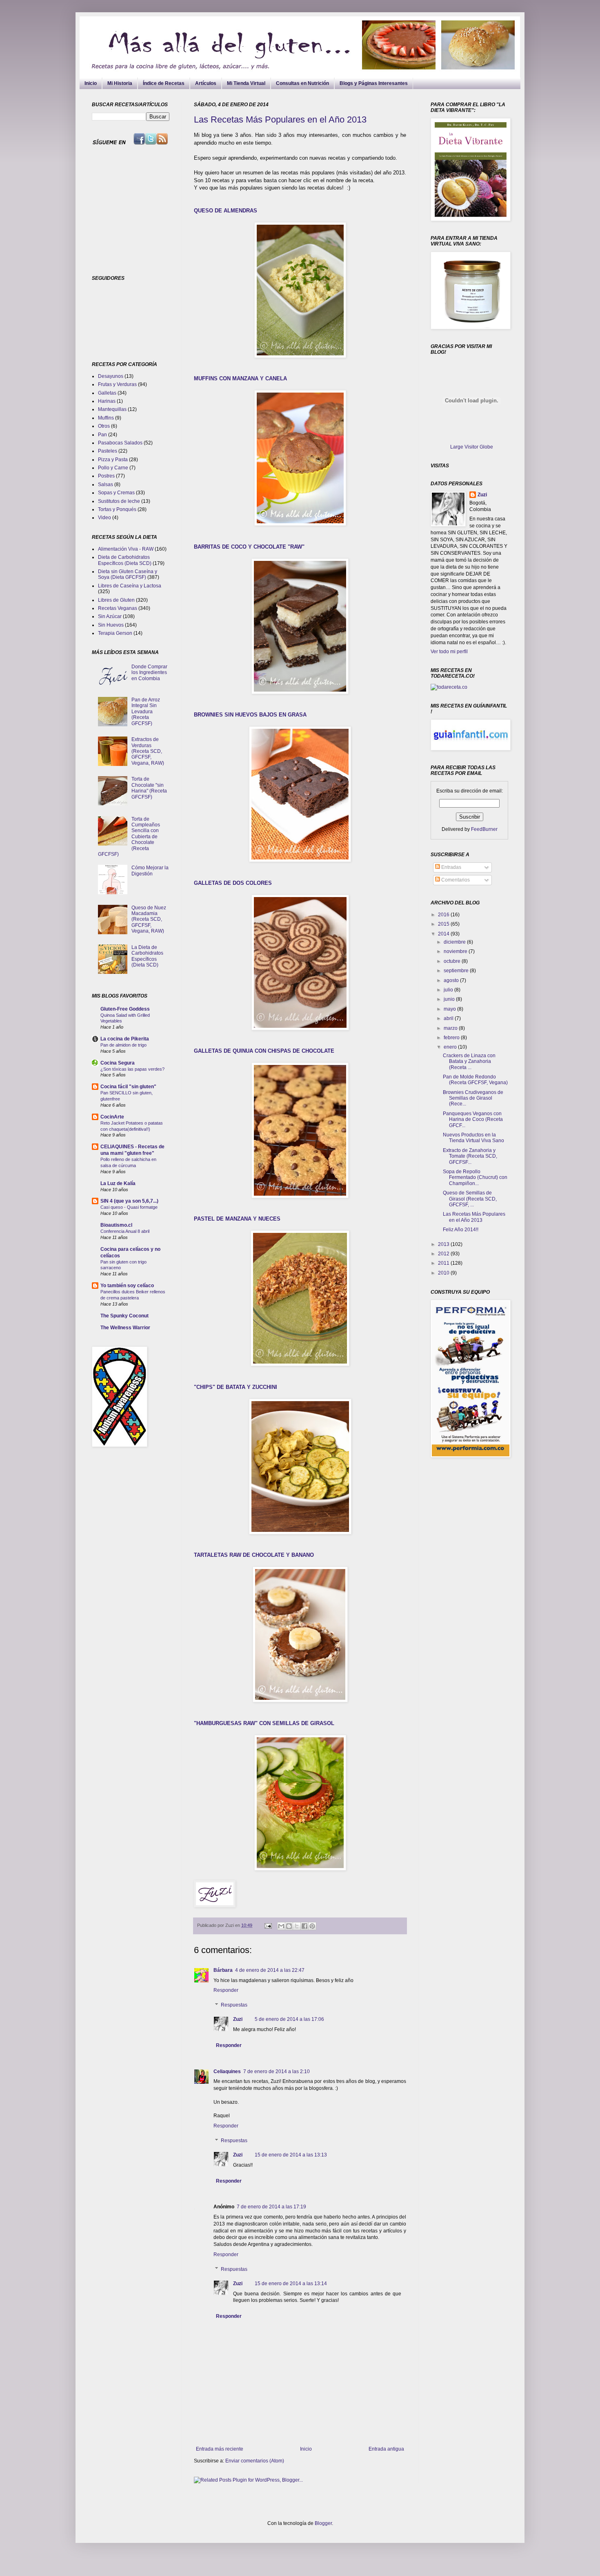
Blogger (323, 2523)
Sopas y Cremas (116, 493)
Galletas (107, 393)
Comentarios (455, 880)
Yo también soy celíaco (127, 1286)
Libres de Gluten (116, 600)
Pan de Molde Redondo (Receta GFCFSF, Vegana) (475, 1080)
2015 (444, 924)
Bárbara (223, 1970)
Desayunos (111, 376)
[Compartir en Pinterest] (312, 1926)
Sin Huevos (111, 625)
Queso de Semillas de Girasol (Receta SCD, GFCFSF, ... (470, 1199)
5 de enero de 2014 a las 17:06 (289, 2019)
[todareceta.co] (449, 687)
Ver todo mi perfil (449, 652)
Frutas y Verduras (117, 384)
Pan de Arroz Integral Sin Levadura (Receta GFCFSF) (146, 712)
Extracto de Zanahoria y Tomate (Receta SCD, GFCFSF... (470, 1156)
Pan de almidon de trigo (123, 1045)
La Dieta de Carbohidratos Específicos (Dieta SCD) (147, 956)
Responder (226, 1990)
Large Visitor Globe (472, 447)
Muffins (106, 418)
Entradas (451, 867)
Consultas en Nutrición (302, 83)
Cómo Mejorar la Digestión (150, 871)
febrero (452, 1038)
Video (104, 518)
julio (449, 990)
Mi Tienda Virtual (246, 83)
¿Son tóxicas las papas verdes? (132, 1069)
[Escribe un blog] (289, 1926)
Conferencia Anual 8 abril (125, 1231)
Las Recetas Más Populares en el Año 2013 (280, 119)
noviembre (456, 951)
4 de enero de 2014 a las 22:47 (270, 1970)
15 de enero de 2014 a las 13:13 (291, 2155)
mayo (450, 1009)
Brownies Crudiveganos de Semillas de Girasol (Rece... (473, 1098)
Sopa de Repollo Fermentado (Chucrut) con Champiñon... (475, 1178)
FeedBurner (484, 829)
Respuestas (234, 2005)
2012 (444, 1254)
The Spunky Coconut (124, 1316)
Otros (104, 426)
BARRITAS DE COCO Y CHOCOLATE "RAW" (249, 547)
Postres (106, 476)
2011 (444, 1263)
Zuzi (238, 2019)
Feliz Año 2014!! (461, 1230)
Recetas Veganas (118, 608)
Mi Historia (120, 83)
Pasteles (108, 451)
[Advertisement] (143, 210)
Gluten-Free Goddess (125, 1009)
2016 (444, 915)
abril (449, 1018)
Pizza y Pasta (113, 460)
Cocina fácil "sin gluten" (128, 1087)
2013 (444, 1244)
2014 (444, 934)
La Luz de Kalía (118, 1183)
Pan (102, 435)
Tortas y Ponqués (117, 509)
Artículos (206, 83)
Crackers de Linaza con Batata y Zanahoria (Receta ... (469, 1061)
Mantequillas (112, 409)
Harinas (107, 401)
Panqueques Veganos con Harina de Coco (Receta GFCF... (473, 1119)
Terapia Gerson (115, 633)
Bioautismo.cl (116, 1225)
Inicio (91, 83)
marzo (451, 1028)
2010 (444, 1273)
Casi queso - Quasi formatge (129, 1207)
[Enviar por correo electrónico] (281, 1926)
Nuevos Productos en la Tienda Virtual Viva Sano (473, 1138)
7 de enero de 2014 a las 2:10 (277, 2072)
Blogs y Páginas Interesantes (374, 83)
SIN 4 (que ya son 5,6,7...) (129, 1201)
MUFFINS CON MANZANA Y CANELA (240, 378)
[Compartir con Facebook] (304, 1926)
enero (451, 1047)
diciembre (455, 942)
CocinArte (112, 1117)
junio (450, 999)
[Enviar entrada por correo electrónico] (268, 1925)
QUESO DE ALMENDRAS (226, 211)
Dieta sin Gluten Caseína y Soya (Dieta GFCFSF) (128, 574)
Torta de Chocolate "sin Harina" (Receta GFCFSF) (149, 788)
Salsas (106, 484)
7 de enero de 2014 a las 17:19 (271, 2207)
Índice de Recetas (164, 83)
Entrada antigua (386, 2449)
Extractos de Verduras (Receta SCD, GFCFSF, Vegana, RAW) (148, 751)
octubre (453, 961)
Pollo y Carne (113, 468)
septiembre (457, 971)
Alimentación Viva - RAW (126, 549)
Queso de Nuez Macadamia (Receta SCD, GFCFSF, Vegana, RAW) (149, 920)
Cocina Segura (118, 1063)
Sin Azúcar (110, 616)
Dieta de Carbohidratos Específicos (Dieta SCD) (125, 560)
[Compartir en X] (297, 1926)
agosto (452, 980)
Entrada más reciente (220, 2449)
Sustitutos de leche (119, 501)
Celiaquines (227, 2072)
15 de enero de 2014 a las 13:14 (291, 2284)
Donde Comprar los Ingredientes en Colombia (149, 673)
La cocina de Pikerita (125, 1039)
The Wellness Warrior (125, 1328)
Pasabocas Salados (120, 443)
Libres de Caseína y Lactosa (130, 586)
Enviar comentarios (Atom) (255, 2461)
